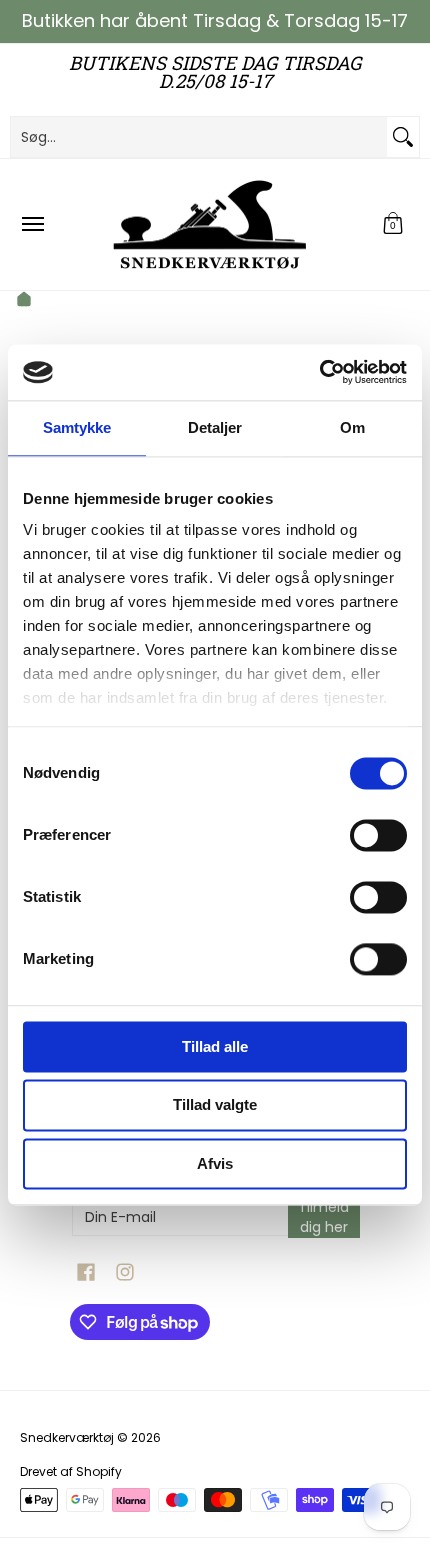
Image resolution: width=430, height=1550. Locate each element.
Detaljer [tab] (215, 427)
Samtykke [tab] (77, 427)
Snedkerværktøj (67, 1437)
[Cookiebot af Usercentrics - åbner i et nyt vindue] (319, 372)
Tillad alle (215, 1046)
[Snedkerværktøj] (210, 224)
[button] (393, 224)
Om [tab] (352, 427)
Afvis (215, 1163)
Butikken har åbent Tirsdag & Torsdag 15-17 (215, 20)
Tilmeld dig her (323, 1217)
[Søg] (403, 137)
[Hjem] (24, 302)
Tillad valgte (215, 1105)
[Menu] (32, 224)
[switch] (378, 835)
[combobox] (199, 137)
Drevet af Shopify (71, 1471)
